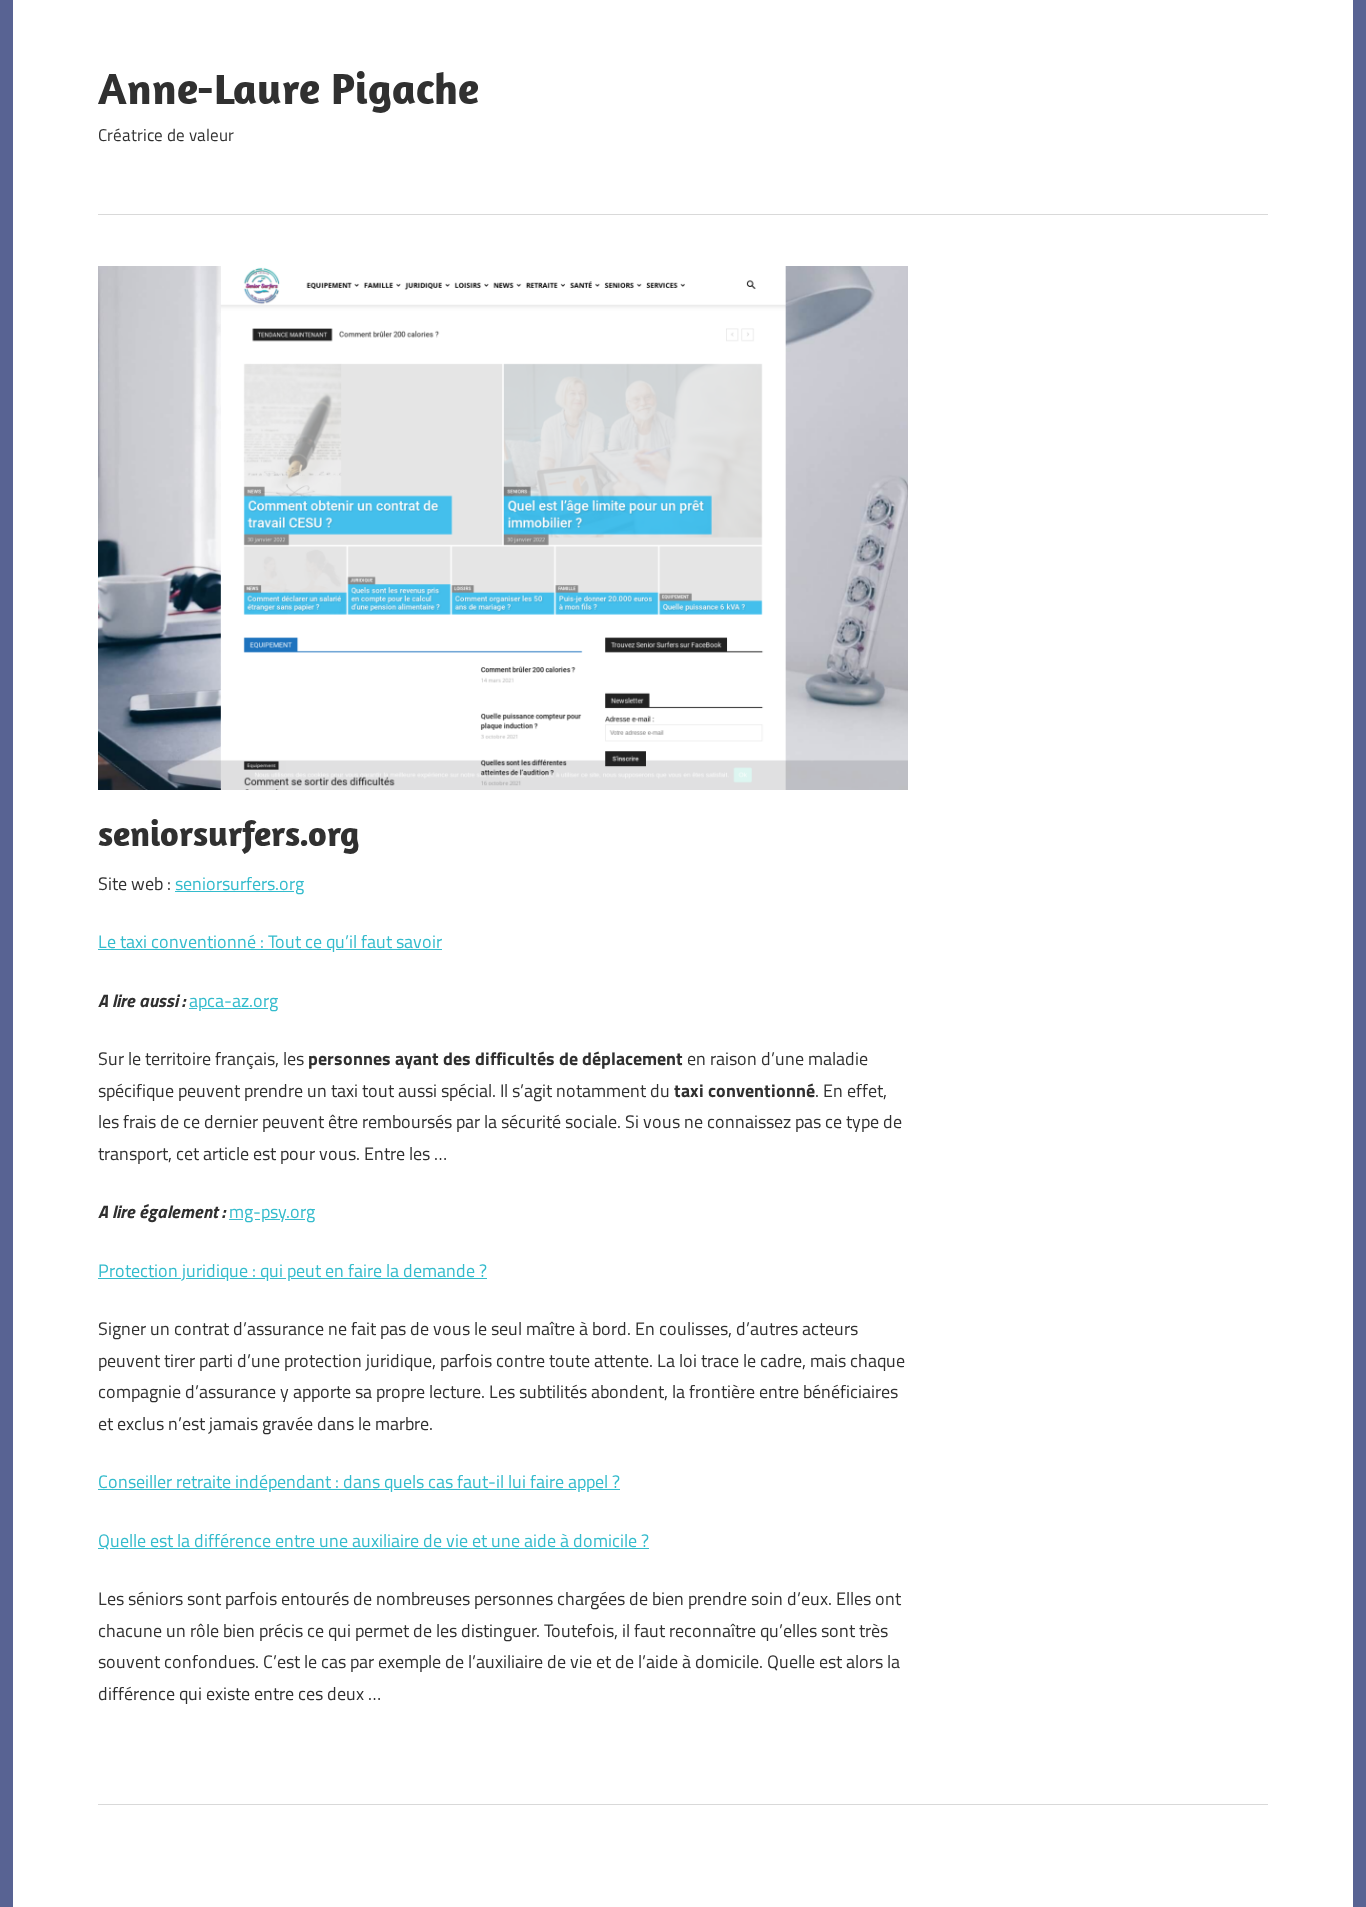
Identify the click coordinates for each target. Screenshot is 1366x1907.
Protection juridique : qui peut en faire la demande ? (292, 1270)
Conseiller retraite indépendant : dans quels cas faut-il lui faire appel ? (359, 1481)
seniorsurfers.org (239, 883)
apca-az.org (233, 1000)
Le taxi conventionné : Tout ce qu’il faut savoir (270, 941)
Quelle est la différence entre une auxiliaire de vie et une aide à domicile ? (373, 1540)
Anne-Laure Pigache (288, 88)
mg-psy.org (272, 1211)
